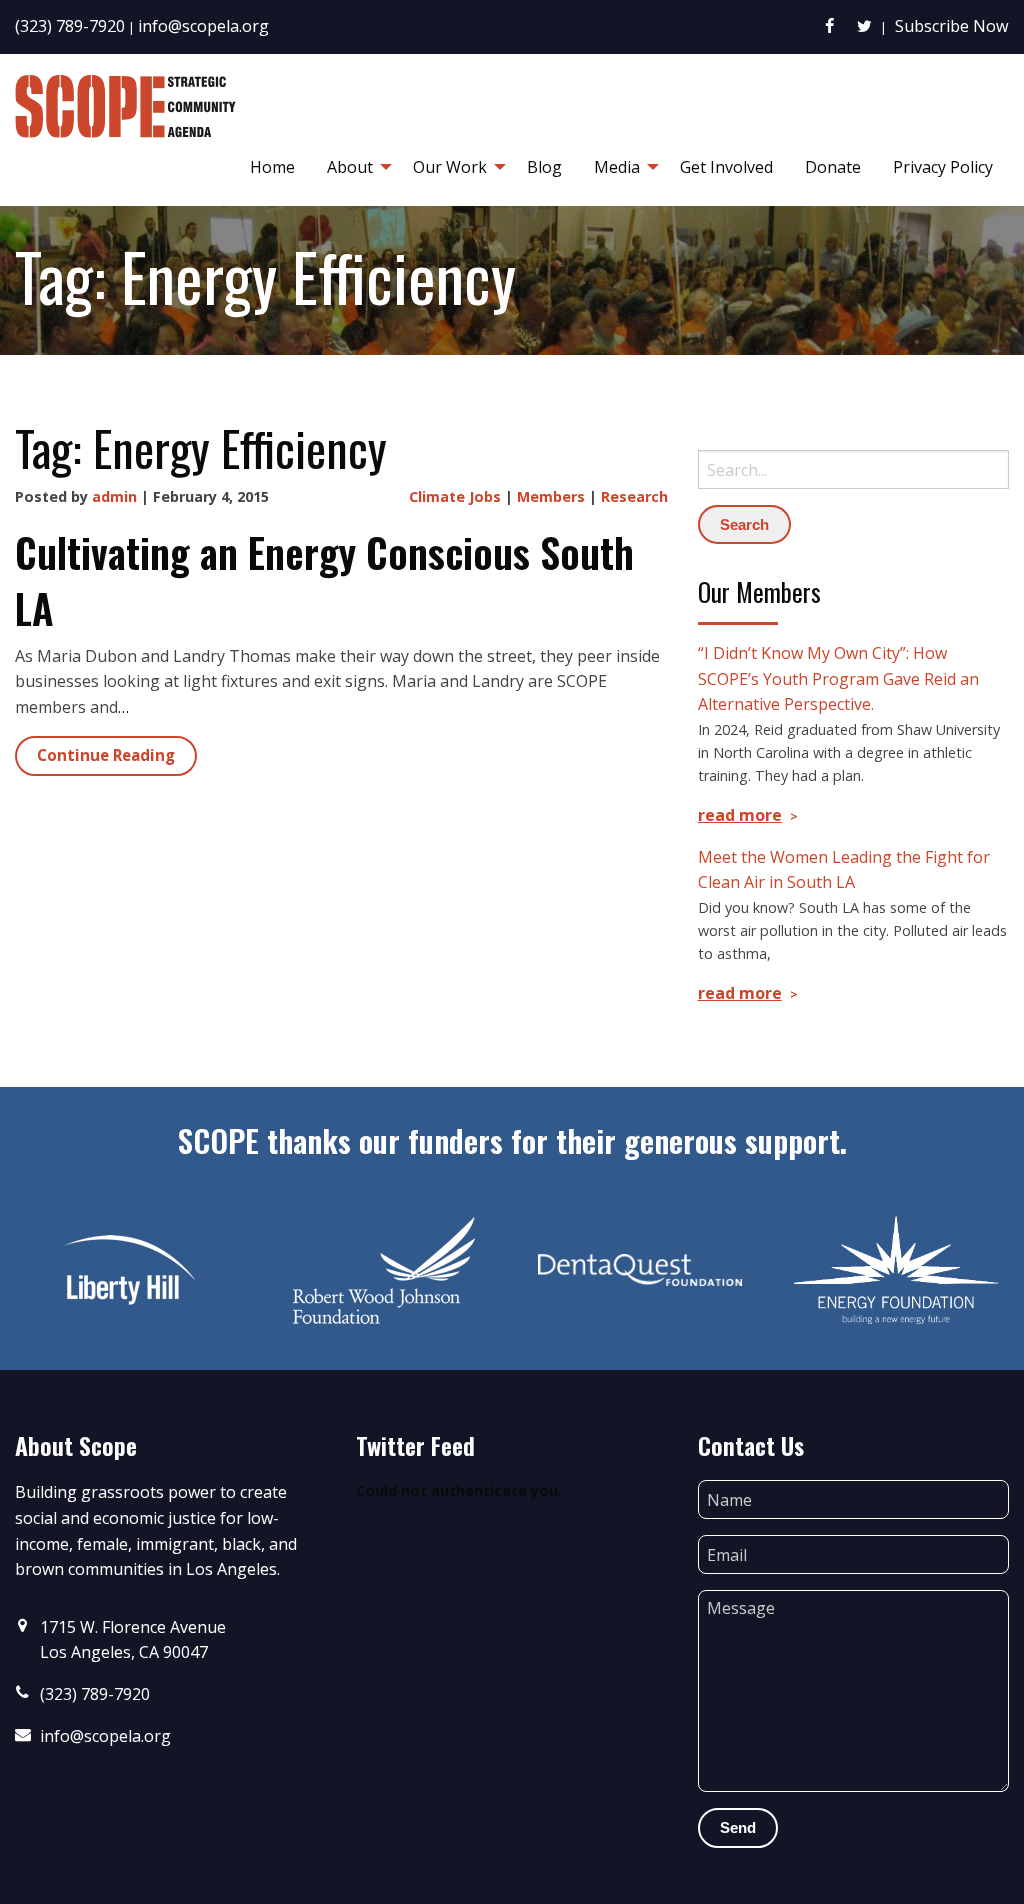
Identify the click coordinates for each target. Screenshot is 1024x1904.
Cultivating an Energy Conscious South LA (324, 580)
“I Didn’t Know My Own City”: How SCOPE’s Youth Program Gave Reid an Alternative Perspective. (838, 678)
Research (634, 496)
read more (740, 815)
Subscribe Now (952, 26)
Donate (833, 167)
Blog (544, 167)
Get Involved (726, 167)
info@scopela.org (203, 26)
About (350, 167)
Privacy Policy (943, 167)
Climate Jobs (455, 496)
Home (272, 167)
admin (114, 496)
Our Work (450, 167)
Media (617, 167)
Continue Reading (106, 755)
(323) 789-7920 (70, 26)
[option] (128, 1270)
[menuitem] (272, 167)
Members (551, 496)
